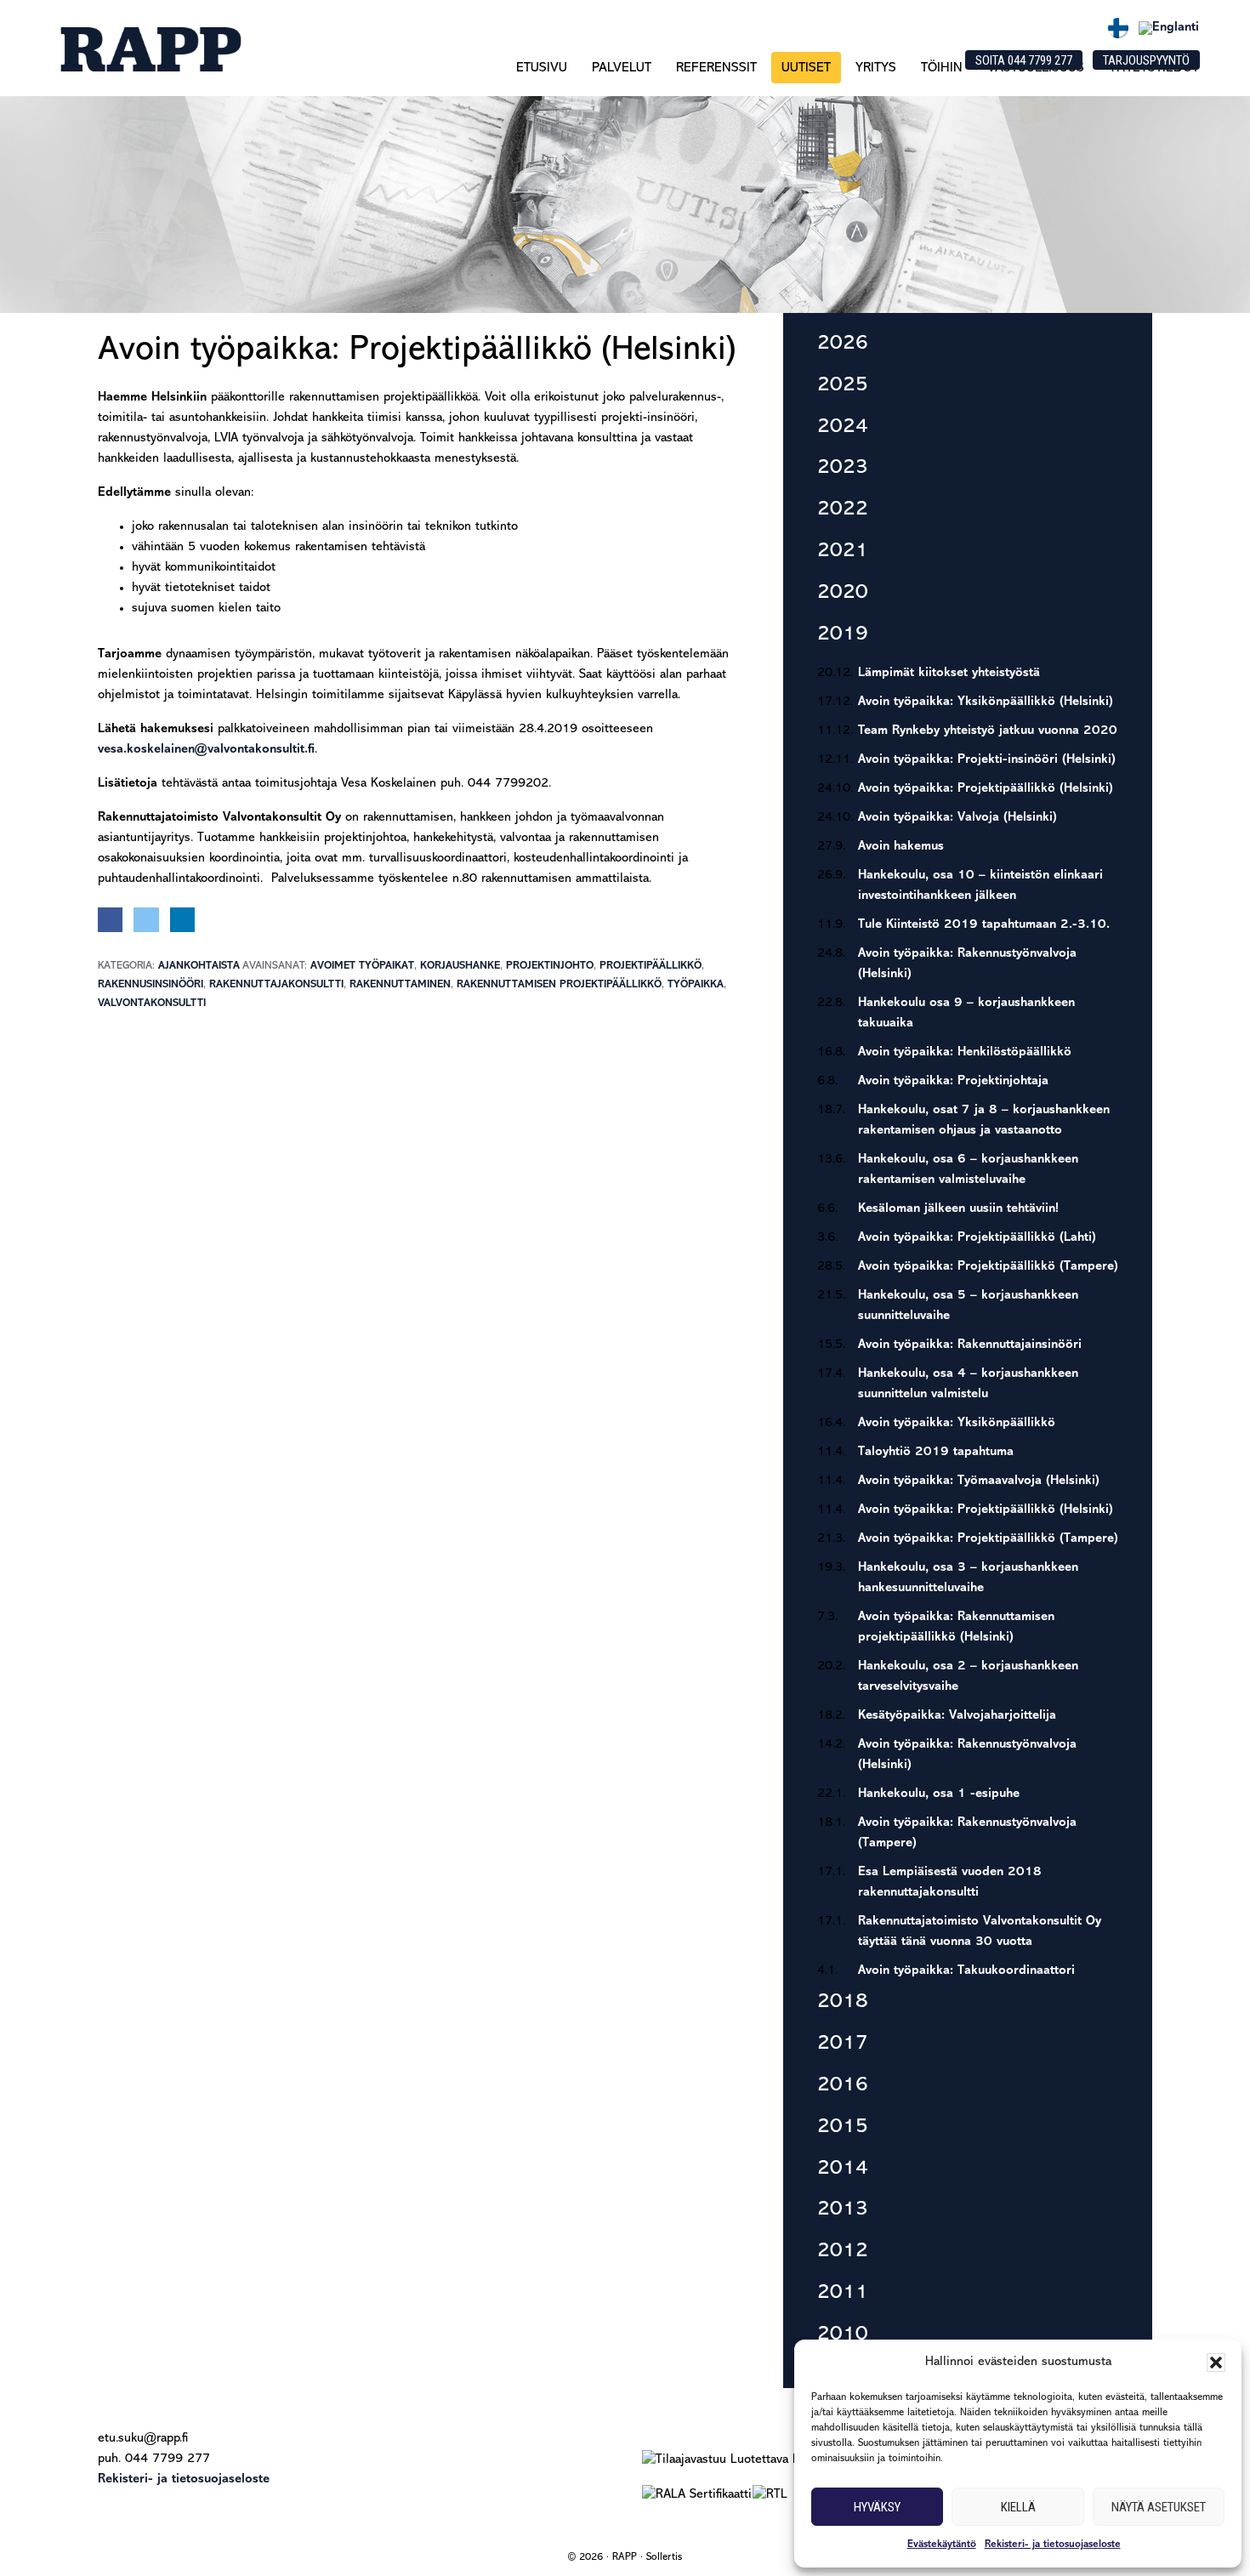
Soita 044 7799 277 (1024, 60)
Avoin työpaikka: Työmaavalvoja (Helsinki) (979, 1481)
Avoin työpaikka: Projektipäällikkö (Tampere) (988, 1267)
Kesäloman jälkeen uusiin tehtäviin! (958, 1209)
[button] (1216, 2363)
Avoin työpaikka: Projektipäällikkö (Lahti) (977, 1238)
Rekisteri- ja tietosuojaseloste (1053, 2545)
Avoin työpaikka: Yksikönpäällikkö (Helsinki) (986, 702)
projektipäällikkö (651, 966)
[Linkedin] (182, 920)
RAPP (150, 49)
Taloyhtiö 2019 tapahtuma (936, 1452)
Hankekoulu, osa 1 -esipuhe (939, 1794)
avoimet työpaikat (362, 966)
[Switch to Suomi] (1118, 28)
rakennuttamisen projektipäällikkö (559, 984)
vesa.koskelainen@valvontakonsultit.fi (206, 750)
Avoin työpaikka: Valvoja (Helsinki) (957, 818)
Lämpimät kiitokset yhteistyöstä (949, 673)
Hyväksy (877, 2507)
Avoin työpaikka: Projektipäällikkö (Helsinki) (986, 789)
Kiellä (1018, 2507)
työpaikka (696, 984)
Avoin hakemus (901, 847)
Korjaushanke (460, 966)
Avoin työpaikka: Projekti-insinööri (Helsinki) (987, 760)
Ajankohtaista (199, 966)
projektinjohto (550, 966)
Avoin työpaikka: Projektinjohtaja (953, 1081)
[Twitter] (146, 920)
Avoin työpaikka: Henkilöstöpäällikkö (965, 1052)
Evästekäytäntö (942, 2545)
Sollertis (664, 2557)
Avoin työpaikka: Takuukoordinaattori (966, 1971)
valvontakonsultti (152, 1003)
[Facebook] (110, 920)
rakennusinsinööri (151, 984)
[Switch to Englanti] (1169, 28)
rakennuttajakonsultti (276, 984)
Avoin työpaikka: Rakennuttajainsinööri (970, 1345)
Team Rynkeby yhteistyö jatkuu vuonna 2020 (988, 731)
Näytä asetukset (1159, 2507)
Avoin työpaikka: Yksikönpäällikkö (957, 1423)
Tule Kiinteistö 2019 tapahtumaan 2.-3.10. (984, 925)
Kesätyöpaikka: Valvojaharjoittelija (957, 1716)
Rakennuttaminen (400, 984)
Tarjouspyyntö (1146, 60)
